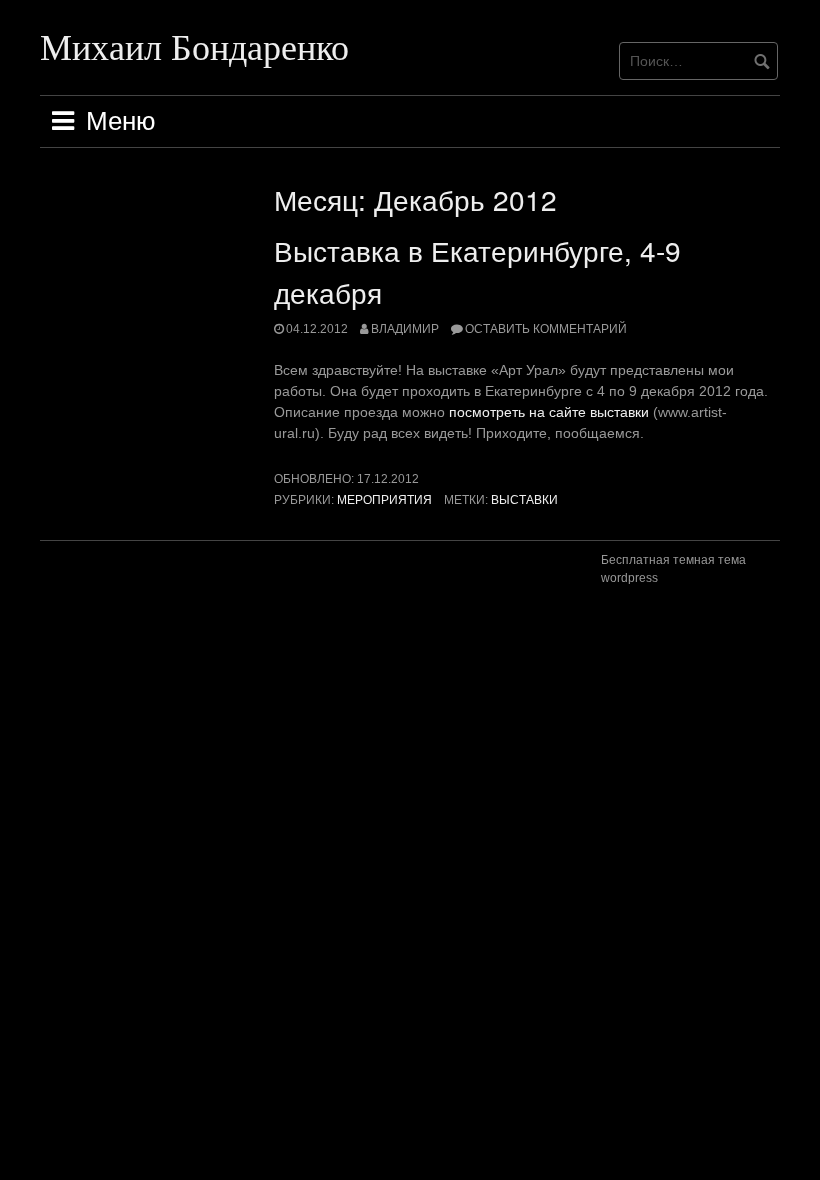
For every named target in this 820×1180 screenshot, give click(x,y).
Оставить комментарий (546, 329)
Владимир (405, 329)
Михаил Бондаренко (194, 46)
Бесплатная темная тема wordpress (673, 569)
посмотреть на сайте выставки (549, 412)
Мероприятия (384, 500)
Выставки (524, 500)
